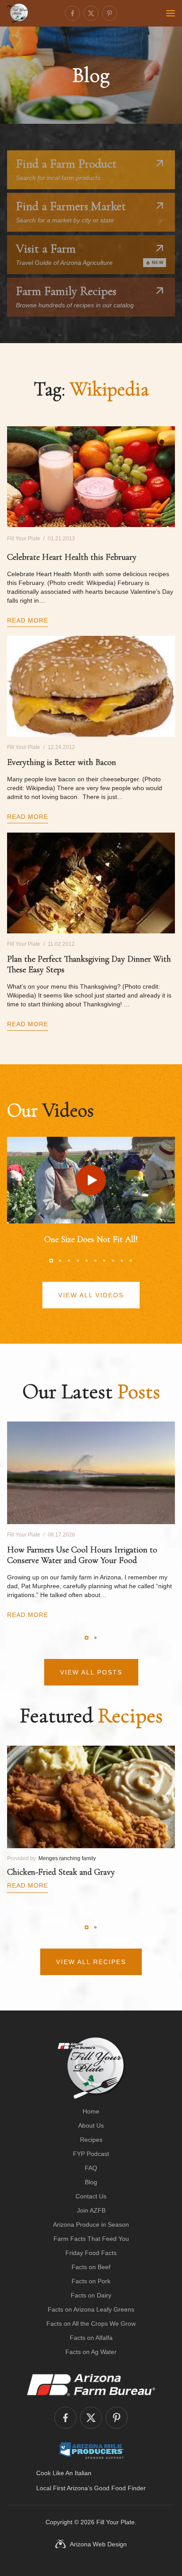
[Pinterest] (110, 13)
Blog (91, 2182)
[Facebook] (72, 13)
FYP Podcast (91, 2154)
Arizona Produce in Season (91, 2224)
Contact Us (91, 2196)
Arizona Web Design (98, 2544)
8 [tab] (113, 1261)
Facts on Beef (91, 2267)
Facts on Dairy (91, 2295)
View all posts (91, 1672)
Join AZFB (91, 2210)
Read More (28, 620)
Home (91, 2111)
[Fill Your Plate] (18, 13)
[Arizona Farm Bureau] (91, 2385)
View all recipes (91, 1962)
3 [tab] (69, 1261)
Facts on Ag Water (91, 2352)
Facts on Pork (91, 2281)
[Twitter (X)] (91, 13)
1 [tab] (51, 1261)
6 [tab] (95, 1261)
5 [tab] (87, 1261)
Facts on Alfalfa (91, 2338)
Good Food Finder (120, 2488)
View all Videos (91, 1295)
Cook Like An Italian (64, 2473)
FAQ (91, 2168)
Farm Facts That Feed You (91, 2239)
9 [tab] (122, 1261)
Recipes (91, 2140)
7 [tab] (104, 1261)
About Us (91, 2125)
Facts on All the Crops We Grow (91, 2324)
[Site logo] (91, 2068)
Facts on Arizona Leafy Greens (91, 2309)
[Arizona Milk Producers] (91, 2450)
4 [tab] (78, 1261)
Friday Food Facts (91, 2253)
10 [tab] (131, 1261)
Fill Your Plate (116, 2522)
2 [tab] (60, 1261)
